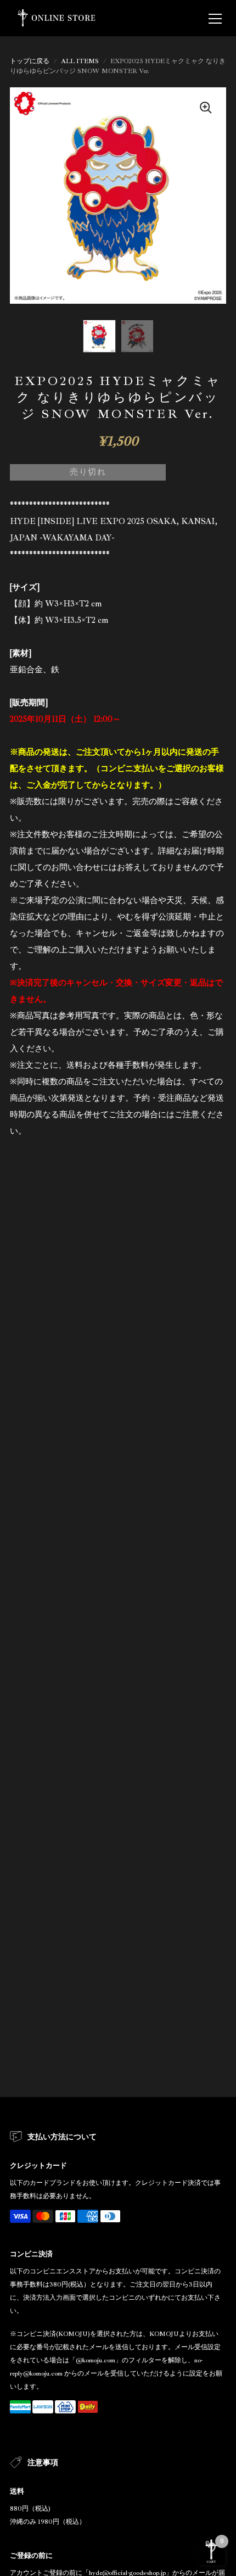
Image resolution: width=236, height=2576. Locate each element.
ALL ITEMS (80, 61)
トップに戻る (30, 61)
